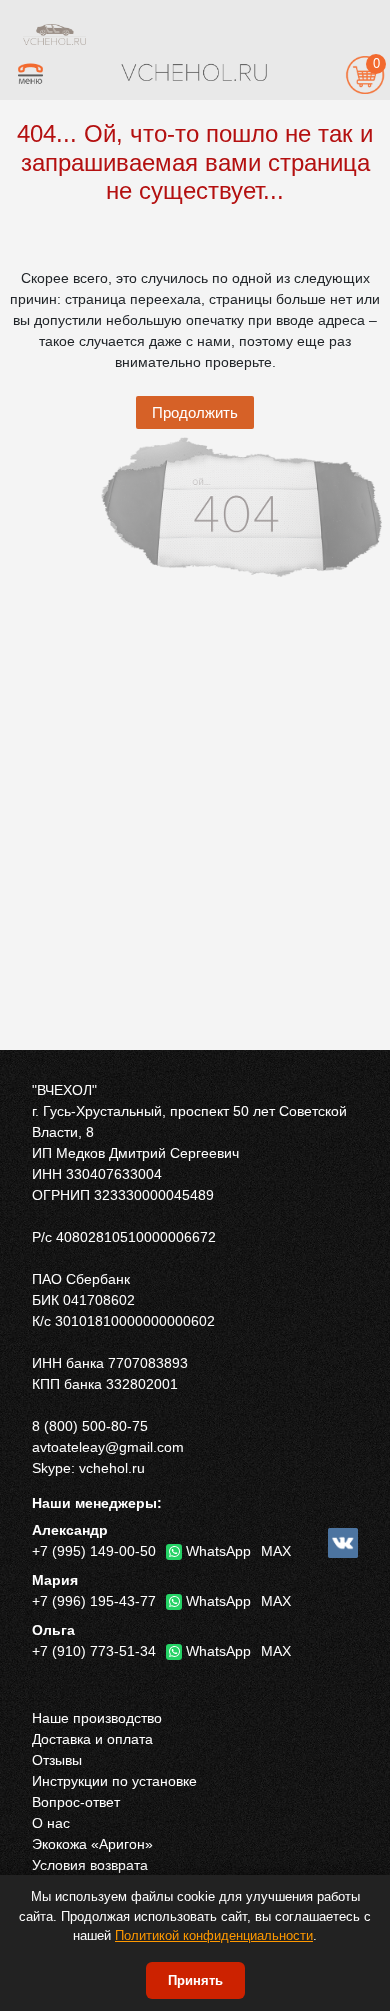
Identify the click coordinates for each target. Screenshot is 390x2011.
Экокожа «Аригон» (92, 1844)
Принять (195, 1980)
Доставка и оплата (92, 1739)
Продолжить (195, 412)
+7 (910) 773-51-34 (94, 1651)
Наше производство (97, 1718)
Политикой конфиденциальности (214, 1935)
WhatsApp (218, 1551)
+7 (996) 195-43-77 (94, 1601)
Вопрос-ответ (76, 1802)
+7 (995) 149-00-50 (94, 1551)
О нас (51, 1823)
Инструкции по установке (114, 1781)
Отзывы (57, 1760)
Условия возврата (90, 1865)
